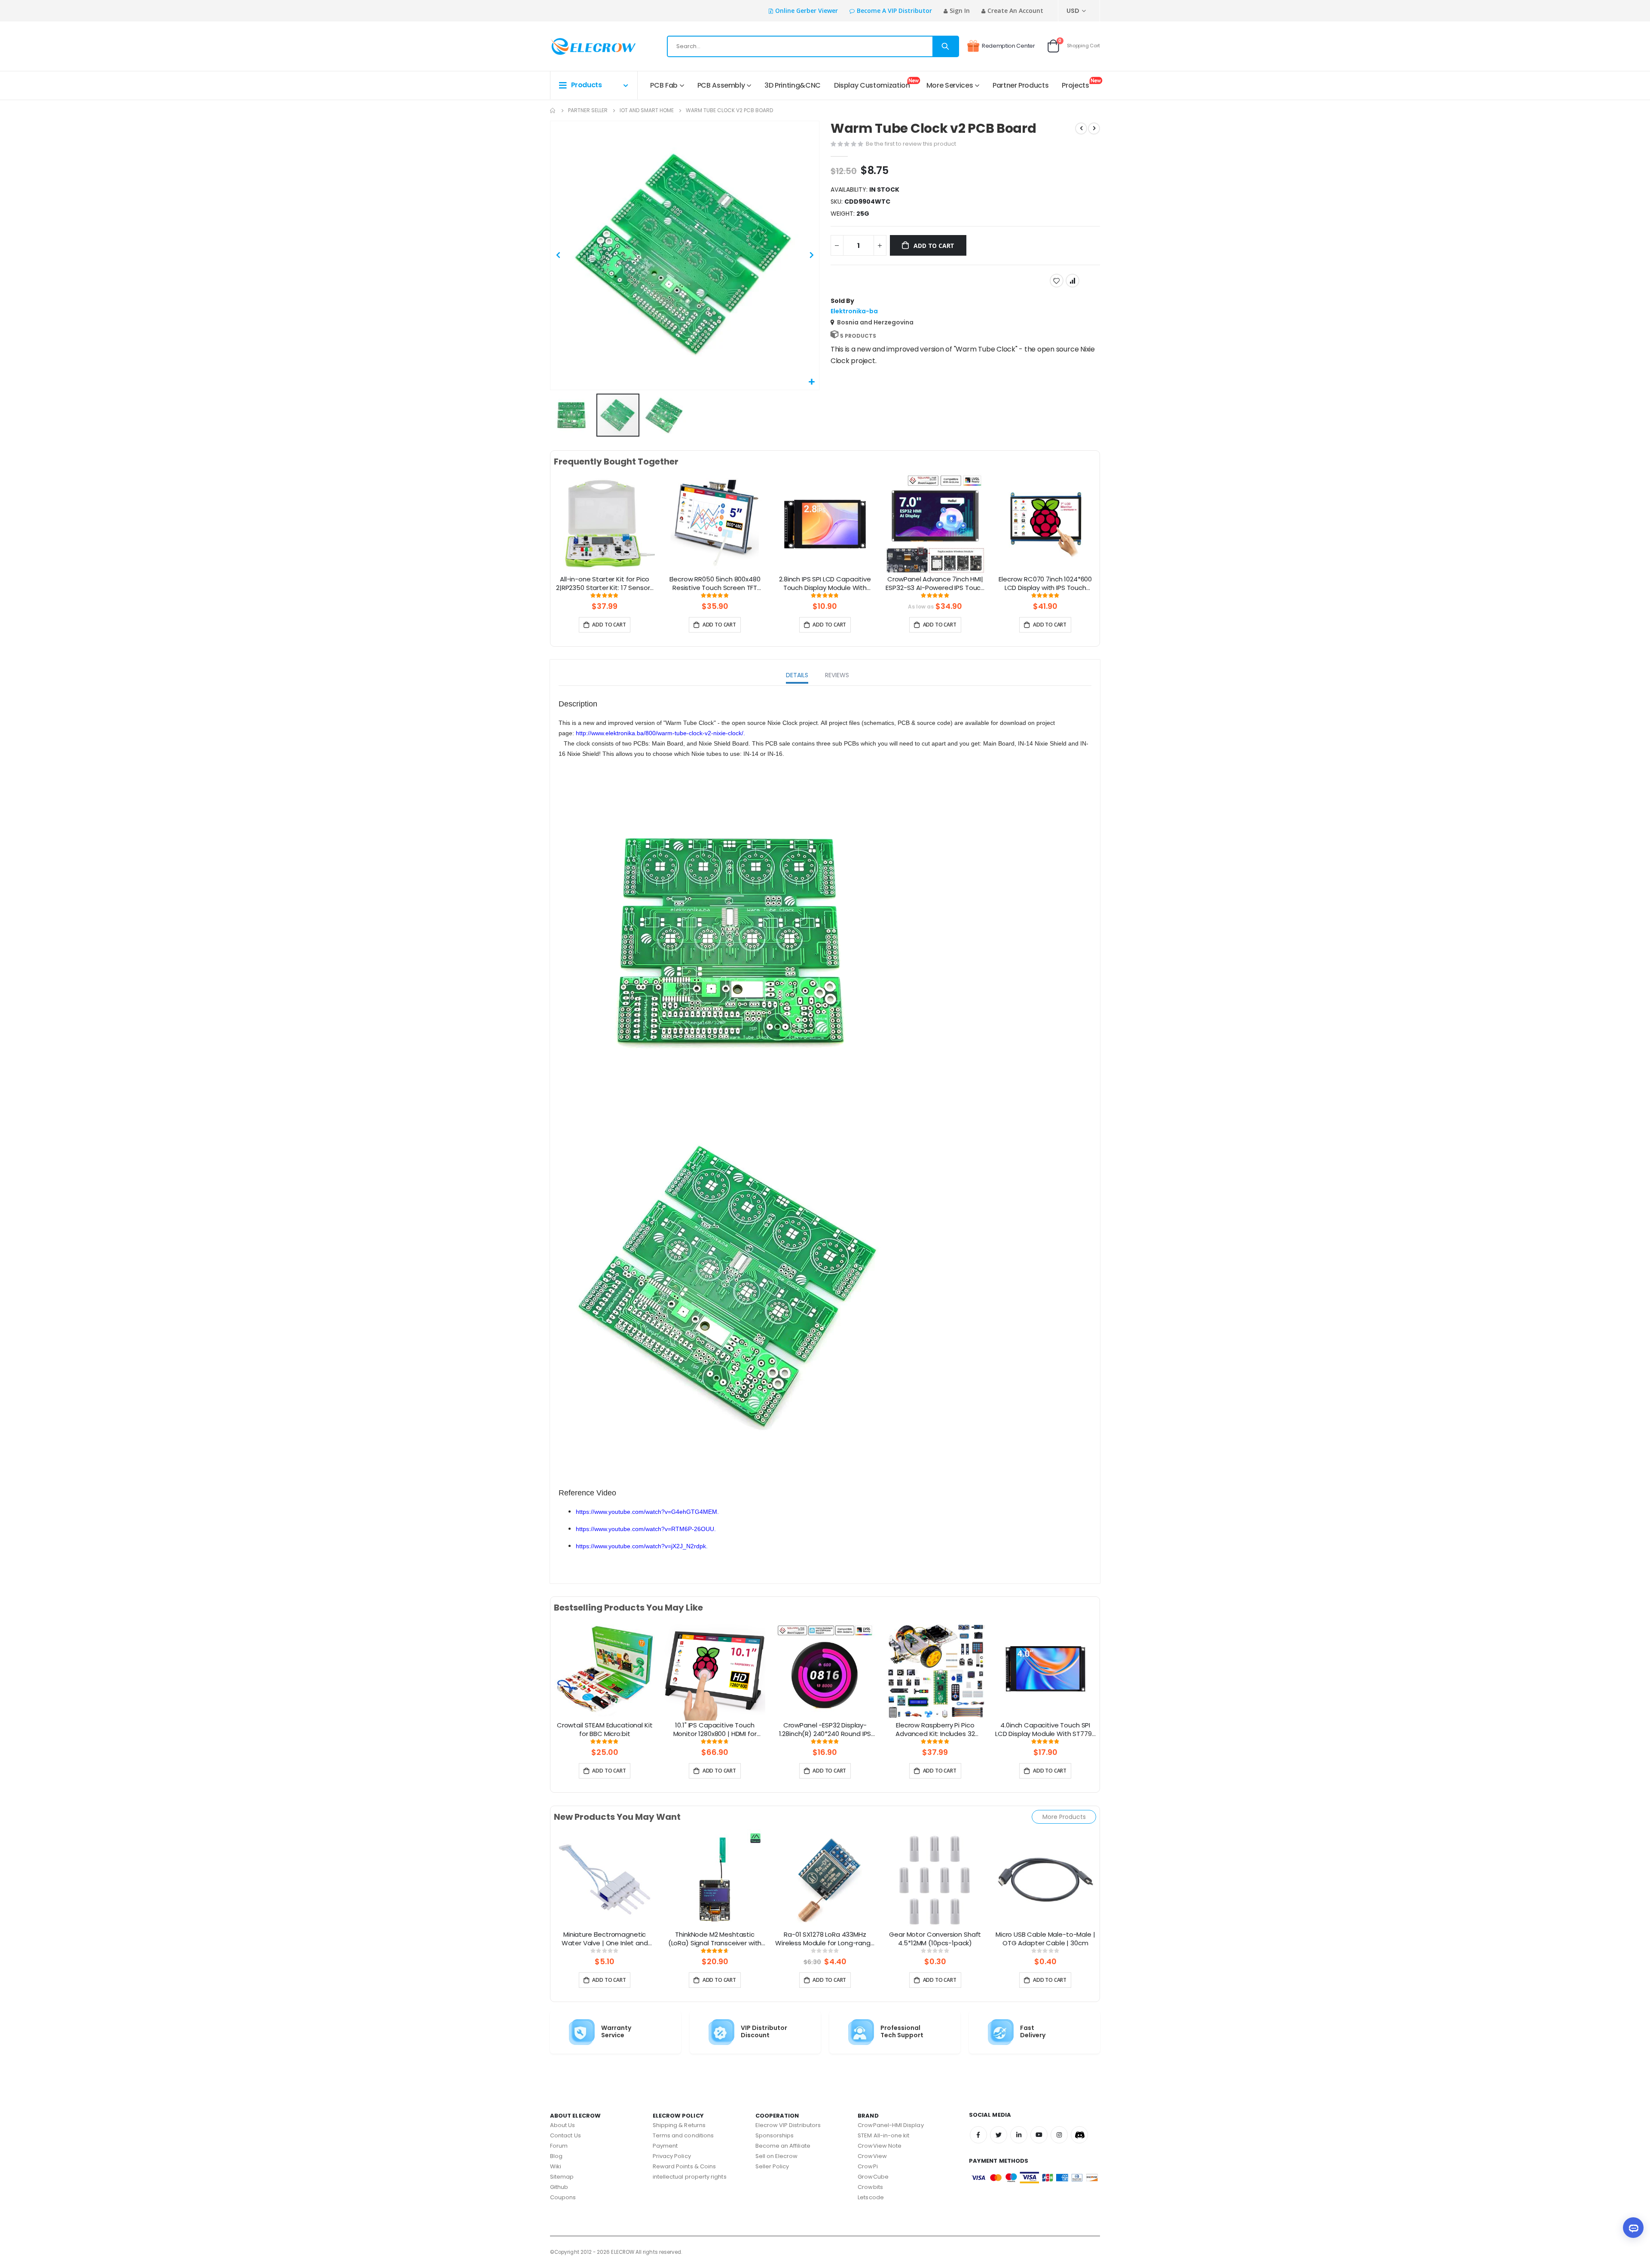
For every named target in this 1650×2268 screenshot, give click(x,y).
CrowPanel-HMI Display (891, 2125)
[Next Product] (1094, 128)
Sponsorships (775, 2135)
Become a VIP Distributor (894, 11)
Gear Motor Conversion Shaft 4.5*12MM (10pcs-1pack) (935, 1939)
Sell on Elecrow (777, 2156)
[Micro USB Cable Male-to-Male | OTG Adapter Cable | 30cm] (1045, 1879)
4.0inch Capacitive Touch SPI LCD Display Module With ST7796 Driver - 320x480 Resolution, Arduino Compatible (1045, 1730)
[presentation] (543, 534)
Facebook (978, 2135)
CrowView (872, 2156)
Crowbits (870, 2187)
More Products (1064, 1817)
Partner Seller (588, 110)
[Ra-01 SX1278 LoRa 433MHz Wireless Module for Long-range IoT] (825, 1879)
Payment (665, 2146)
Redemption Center (1008, 46)
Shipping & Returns (679, 2125)
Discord (1079, 2135)
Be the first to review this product (911, 144)
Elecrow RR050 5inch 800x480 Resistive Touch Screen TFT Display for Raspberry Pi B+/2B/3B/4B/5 (715, 584)
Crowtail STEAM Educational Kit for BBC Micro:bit (605, 1730)
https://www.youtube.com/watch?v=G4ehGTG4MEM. (647, 1512)
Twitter (999, 2135)
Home (553, 110)
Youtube (1039, 2135)
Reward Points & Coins (684, 2166)
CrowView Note (880, 2146)
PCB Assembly (721, 85)
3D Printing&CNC (793, 85)
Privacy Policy (672, 2156)
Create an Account (1015, 11)
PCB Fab (664, 85)
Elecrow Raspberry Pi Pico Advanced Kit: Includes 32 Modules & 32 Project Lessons (935, 1730)
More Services (950, 85)
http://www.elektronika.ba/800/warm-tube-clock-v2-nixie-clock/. (660, 733)
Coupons (563, 2197)
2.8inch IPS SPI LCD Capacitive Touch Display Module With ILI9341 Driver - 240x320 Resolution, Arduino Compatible (825, 584)
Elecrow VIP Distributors (788, 2125)
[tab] (797, 676)
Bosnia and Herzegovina (875, 322)
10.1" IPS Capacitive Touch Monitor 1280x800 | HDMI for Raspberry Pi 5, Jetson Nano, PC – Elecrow (715, 1730)
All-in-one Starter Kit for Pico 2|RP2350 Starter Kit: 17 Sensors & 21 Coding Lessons (605, 584)
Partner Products (1021, 85)
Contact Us (565, 2135)
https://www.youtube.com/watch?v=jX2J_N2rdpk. (642, 1546)
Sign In (960, 11)
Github (559, 2187)
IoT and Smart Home (647, 110)
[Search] (945, 46)
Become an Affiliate (783, 2146)
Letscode (871, 2197)
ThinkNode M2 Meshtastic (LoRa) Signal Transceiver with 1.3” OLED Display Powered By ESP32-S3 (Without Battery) (715, 1939)
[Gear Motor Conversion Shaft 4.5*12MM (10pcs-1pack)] (935, 1879)
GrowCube (873, 2177)
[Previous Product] (1081, 128)
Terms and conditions (683, 2135)
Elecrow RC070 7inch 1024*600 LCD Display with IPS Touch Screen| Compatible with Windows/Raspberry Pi (1045, 584)
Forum (559, 2146)
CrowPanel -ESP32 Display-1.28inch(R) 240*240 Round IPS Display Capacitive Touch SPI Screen (825, 1730)
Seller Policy (772, 2166)
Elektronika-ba (854, 311)
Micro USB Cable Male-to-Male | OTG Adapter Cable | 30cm (1045, 1939)
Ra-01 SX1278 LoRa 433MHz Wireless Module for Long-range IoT (825, 1939)
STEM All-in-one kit (883, 2135)
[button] (811, 382)
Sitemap (562, 2177)
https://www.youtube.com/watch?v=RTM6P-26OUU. (646, 1529)
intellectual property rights (690, 2177)
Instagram (1059, 2135)
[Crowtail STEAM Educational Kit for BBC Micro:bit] (605, 1670)
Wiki (556, 2166)
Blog (556, 2156)
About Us (563, 2125)
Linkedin (1019, 2135)
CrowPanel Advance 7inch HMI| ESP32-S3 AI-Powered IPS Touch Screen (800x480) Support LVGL (935, 584)
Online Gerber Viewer (807, 11)
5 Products (858, 336)
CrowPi (868, 2166)
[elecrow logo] (581, 46)
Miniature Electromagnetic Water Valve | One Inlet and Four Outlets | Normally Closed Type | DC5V (605, 1939)
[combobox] (813, 46)
